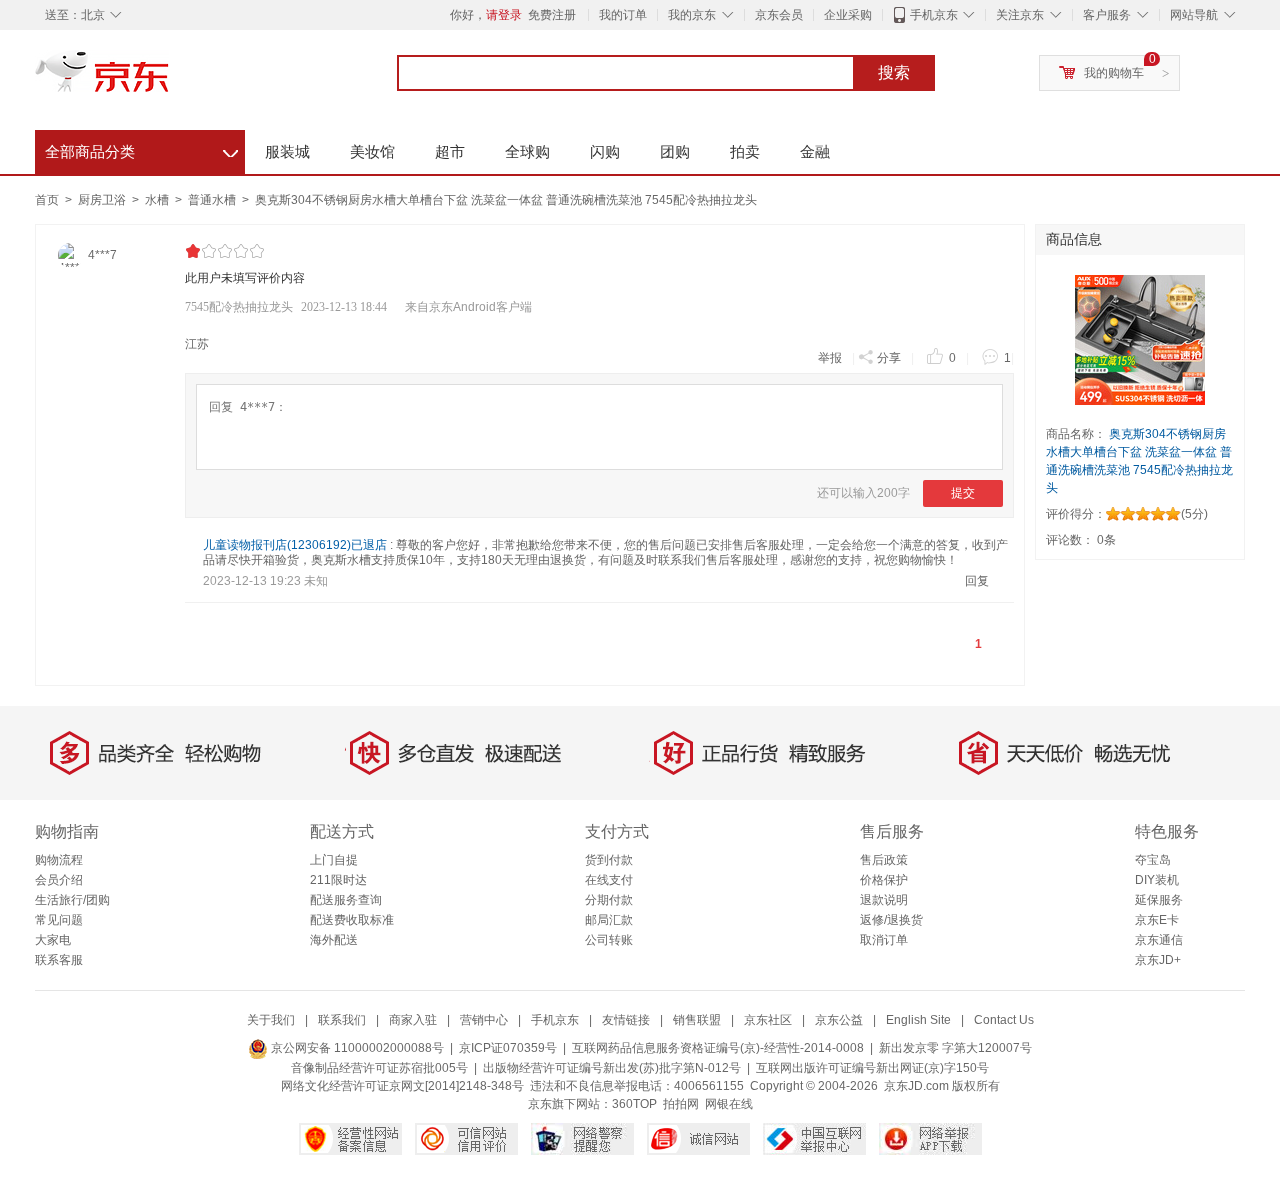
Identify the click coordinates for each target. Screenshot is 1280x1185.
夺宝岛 (1153, 860)
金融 (815, 151)
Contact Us (1004, 1020)
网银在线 (729, 1104)
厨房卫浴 (103, 200)
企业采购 (848, 15)
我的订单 (623, 15)
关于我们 (271, 1020)
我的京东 (692, 15)
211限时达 (338, 880)
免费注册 (552, 15)
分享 (889, 358)
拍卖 (745, 151)
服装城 (287, 151)
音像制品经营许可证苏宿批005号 (379, 1068)
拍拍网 (681, 1104)
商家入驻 (413, 1020)
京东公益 (839, 1020)
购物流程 (59, 860)
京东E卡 (1157, 920)
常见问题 (59, 920)
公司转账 (609, 940)
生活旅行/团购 (72, 900)
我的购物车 (1114, 73)
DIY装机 (1157, 880)
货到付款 (609, 860)
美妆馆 (372, 151)
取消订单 (884, 940)
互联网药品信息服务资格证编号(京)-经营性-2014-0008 (718, 1048)
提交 (963, 493)
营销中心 (484, 1020)
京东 (170, 80)
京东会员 (779, 15)
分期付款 (609, 900)
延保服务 (1159, 900)
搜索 (894, 72)
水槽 (158, 200)
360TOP (634, 1104)
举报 (830, 358)
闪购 (605, 151)
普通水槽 (213, 200)
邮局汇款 (609, 920)
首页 (47, 200)
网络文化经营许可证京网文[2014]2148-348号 (402, 1086)
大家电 (53, 940)
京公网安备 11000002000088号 (356, 1048)
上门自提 (334, 860)
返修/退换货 (891, 920)
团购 (675, 151)
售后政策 (884, 860)
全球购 (527, 151)
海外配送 (334, 940)
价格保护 (884, 880)
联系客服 (59, 960)
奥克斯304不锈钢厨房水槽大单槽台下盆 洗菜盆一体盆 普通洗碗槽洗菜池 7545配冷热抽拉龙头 (506, 200)
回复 (977, 581)
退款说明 (884, 900)
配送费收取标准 (352, 920)
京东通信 (1159, 940)
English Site (918, 1020)
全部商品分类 (141, 149)
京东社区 (768, 1020)
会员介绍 (59, 880)
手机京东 (934, 15)
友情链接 (626, 1020)
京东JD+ (1158, 960)
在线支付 (609, 880)
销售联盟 (697, 1020)
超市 (450, 151)
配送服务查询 (346, 900)
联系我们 (342, 1020)
